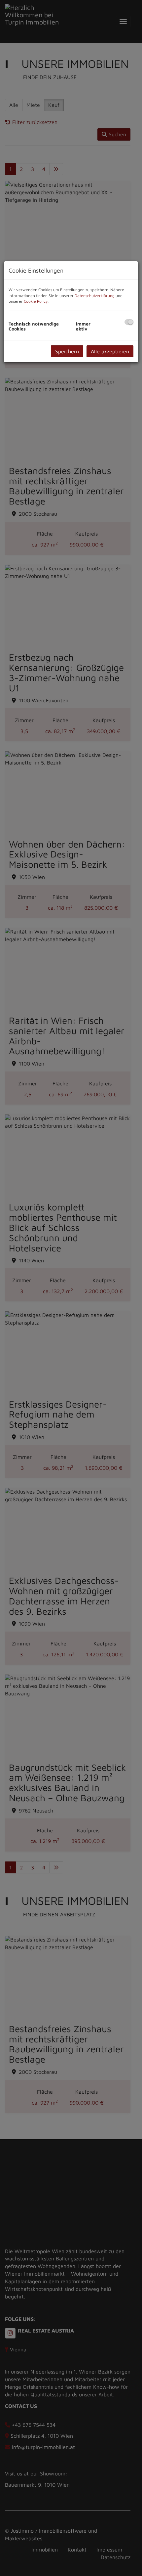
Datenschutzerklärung (95, 296)
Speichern (67, 351)
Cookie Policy (36, 301)
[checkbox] (129, 322)
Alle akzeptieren (110, 351)
